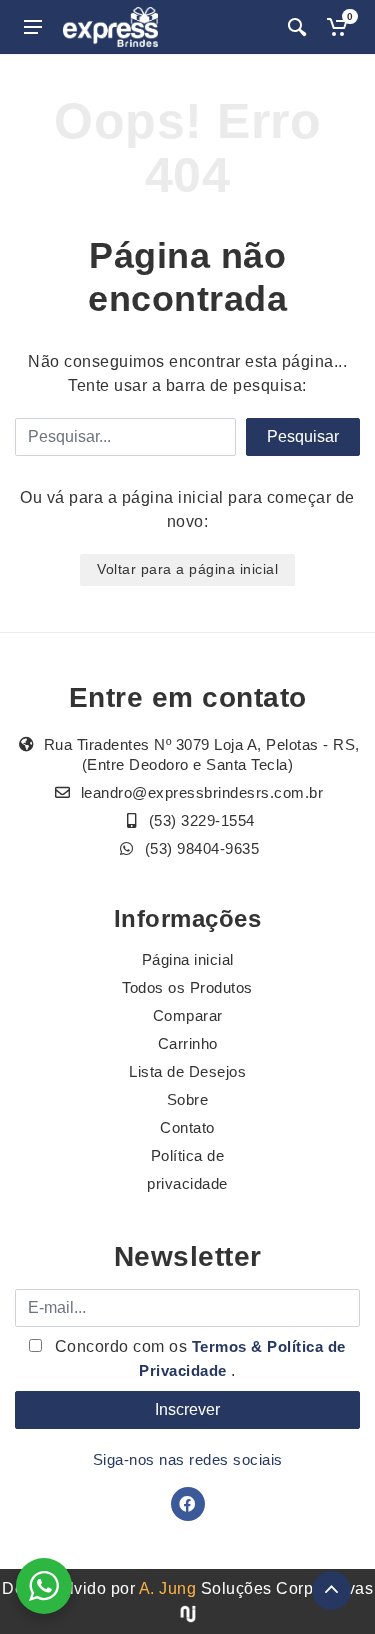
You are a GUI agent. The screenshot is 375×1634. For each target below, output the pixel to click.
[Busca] (297, 27)
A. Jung (168, 1588)
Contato (187, 1127)
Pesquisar (303, 436)
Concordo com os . (198, 1358)
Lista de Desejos (187, 1071)
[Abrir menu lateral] (33, 27)
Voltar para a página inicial (187, 569)
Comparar (188, 1015)
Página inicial (188, 959)
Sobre (188, 1099)
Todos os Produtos (187, 987)
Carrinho (188, 1043)
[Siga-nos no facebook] (188, 1504)
